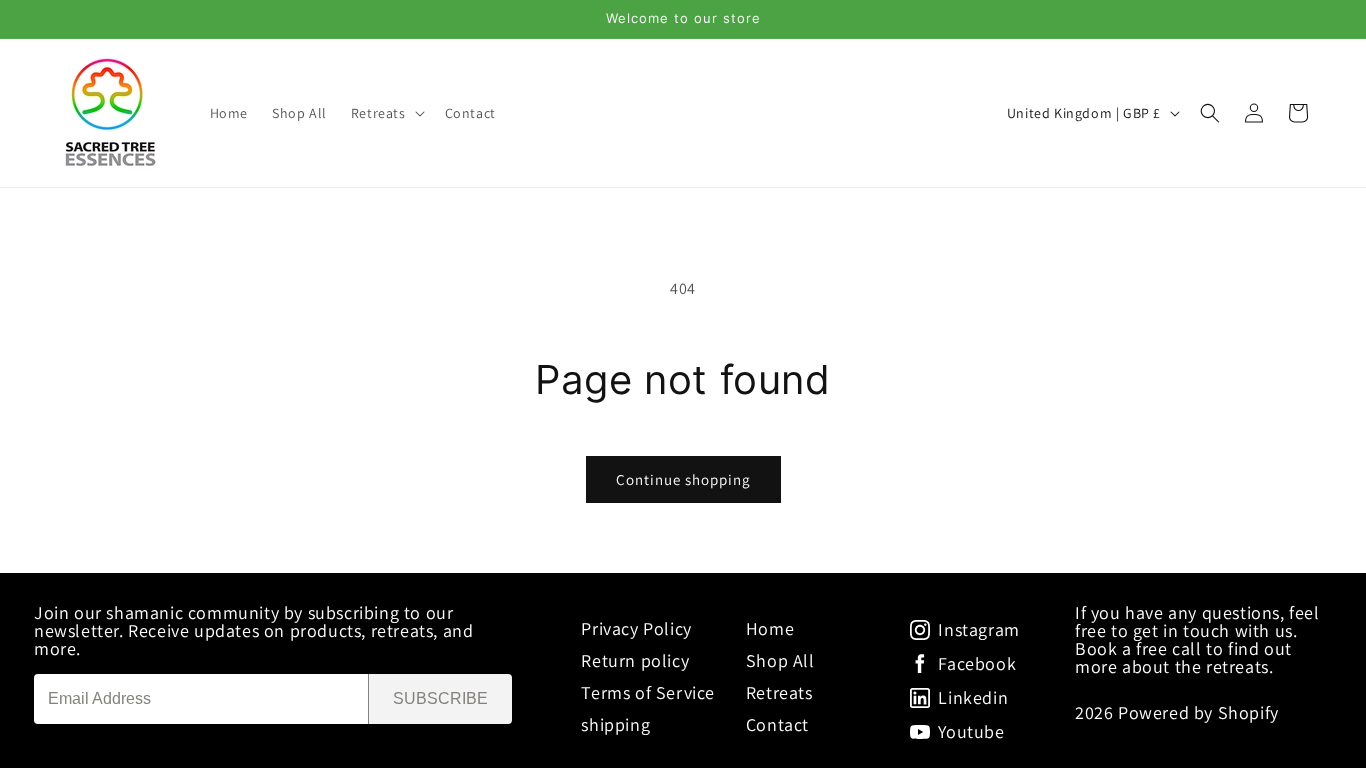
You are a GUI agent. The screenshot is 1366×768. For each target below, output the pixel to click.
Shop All (780, 660)
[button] (386, 113)
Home (770, 628)
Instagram (978, 630)
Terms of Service (648, 692)
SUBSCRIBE (440, 698)
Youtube (971, 732)
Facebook (977, 664)
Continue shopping (683, 479)
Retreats (779, 692)
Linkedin (973, 698)
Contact (777, 724)
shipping (615, 724)
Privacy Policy (636, 628)
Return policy (635, 660)
